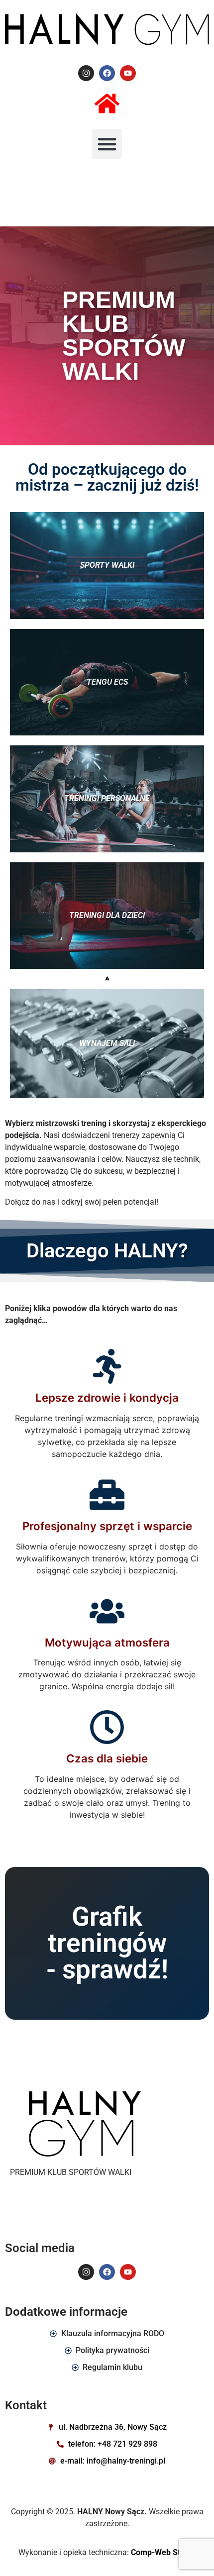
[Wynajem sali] (107, 1043)
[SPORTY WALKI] (107, 566)
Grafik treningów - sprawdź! (107, 1943)
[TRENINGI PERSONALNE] (107, 799)
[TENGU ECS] (107, 682)
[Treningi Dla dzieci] (107, 916)
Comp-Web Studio (163, 2552)
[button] (107, 144)
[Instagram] (86, 73)
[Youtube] (128, 73)
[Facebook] (107, 73)
